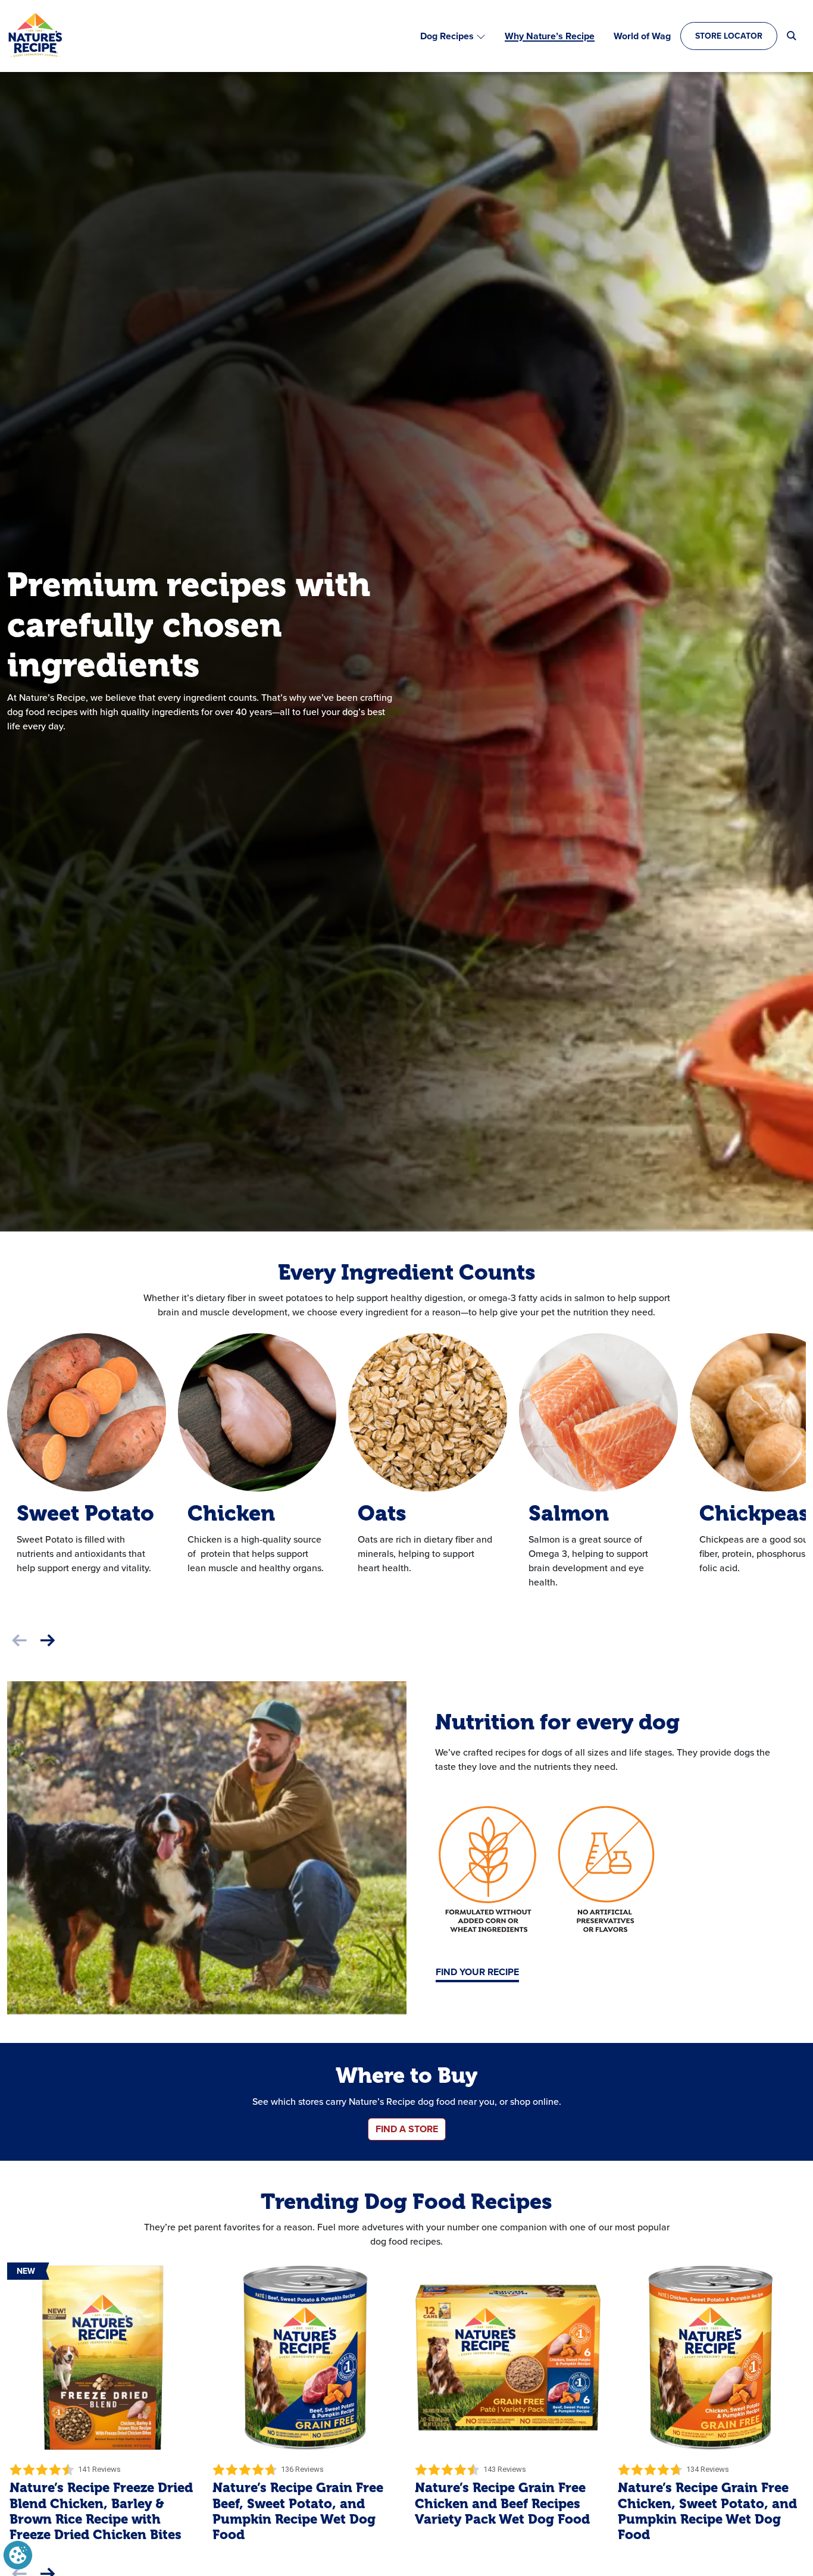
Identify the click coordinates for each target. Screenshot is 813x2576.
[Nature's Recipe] (35, 36)
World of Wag (642, 36)
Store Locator (729, 36)
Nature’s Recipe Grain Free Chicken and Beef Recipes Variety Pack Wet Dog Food (502, 2503)
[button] (48, 1641)
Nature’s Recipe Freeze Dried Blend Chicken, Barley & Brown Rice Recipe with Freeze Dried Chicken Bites (101, 2511)
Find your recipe (477, 1972)
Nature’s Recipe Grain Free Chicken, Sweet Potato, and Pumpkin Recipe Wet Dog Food (707, 2511)
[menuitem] (453, 36)
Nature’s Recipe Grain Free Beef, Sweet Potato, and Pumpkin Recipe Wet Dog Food (298, 2511)
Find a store (407, 2129)
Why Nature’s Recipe (550, 36)
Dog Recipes (447, 36)
